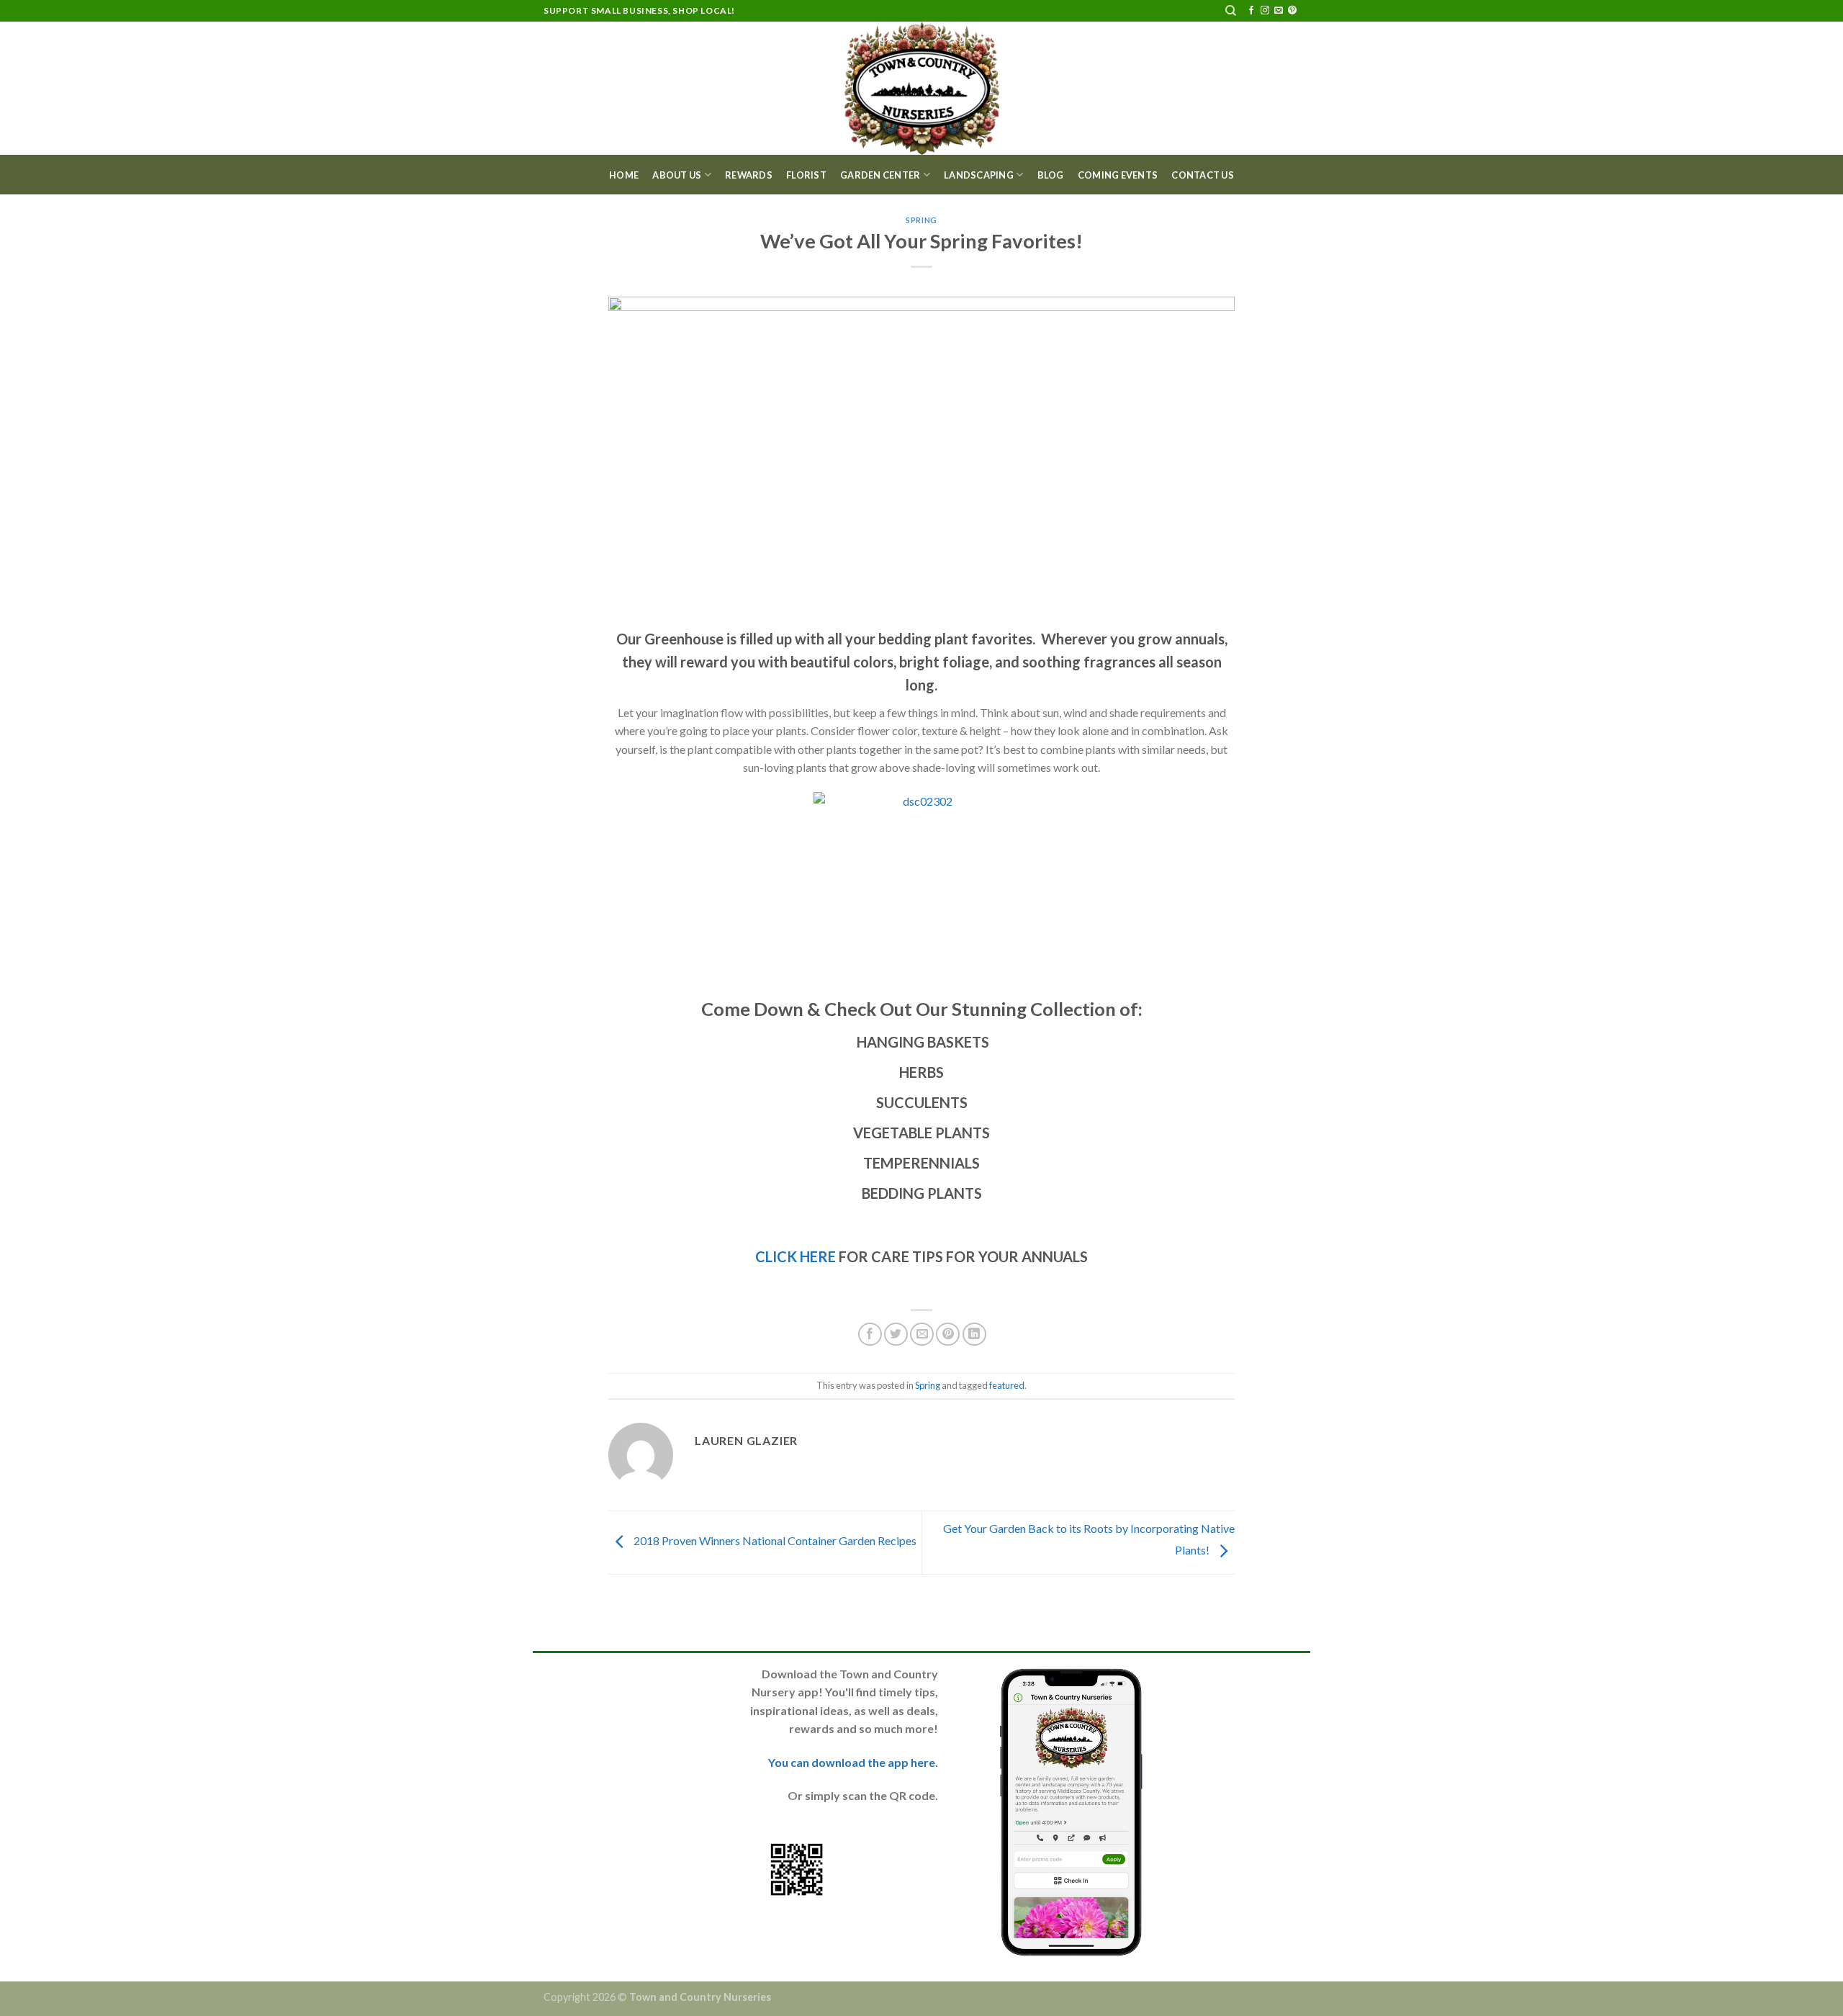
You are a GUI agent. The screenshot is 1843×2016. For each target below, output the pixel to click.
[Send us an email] (1279, 11)
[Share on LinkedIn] (974, 1335)
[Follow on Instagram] (1265, 11)
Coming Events (1118, 175)
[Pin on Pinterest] (948, 1335)
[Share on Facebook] (870, 1335)
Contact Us (1203, 175)
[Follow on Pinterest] (1292, 11)
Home (624, 175)
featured (1007, 1385)
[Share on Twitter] (896, 1335)
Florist (806, 175)
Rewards (749, 175)
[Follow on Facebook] (1251, 11)
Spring (921, 220)
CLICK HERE (796, 1256)
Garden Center (880, 175)
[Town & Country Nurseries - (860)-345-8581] (922, 88)
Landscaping (979, 175)
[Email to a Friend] (922, 1335)
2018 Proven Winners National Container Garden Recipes (774, 1540)
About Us (677, 175)
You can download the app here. (853, 1762)
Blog (1051, 175)
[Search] (1231, 11)
